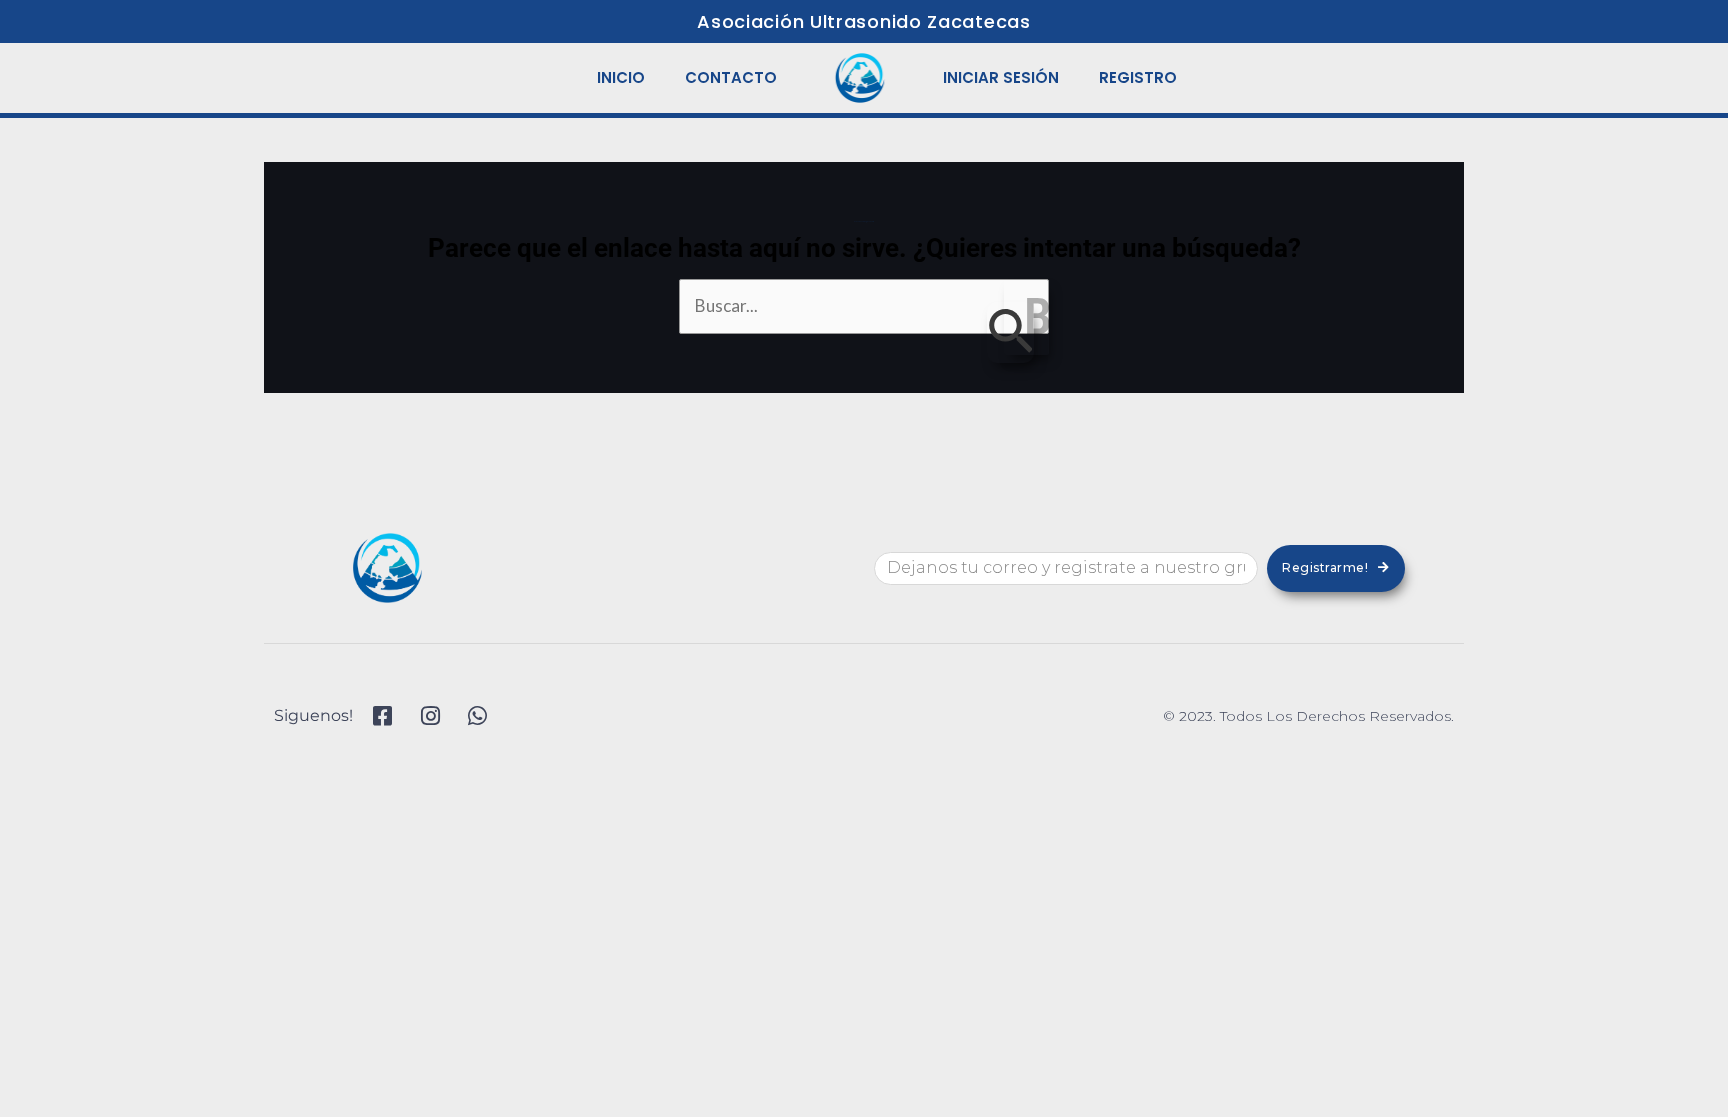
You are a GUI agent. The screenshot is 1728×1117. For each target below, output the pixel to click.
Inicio (621, 77)
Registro (1138, 77)
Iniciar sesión (1001, 77)
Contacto (731, 77)
